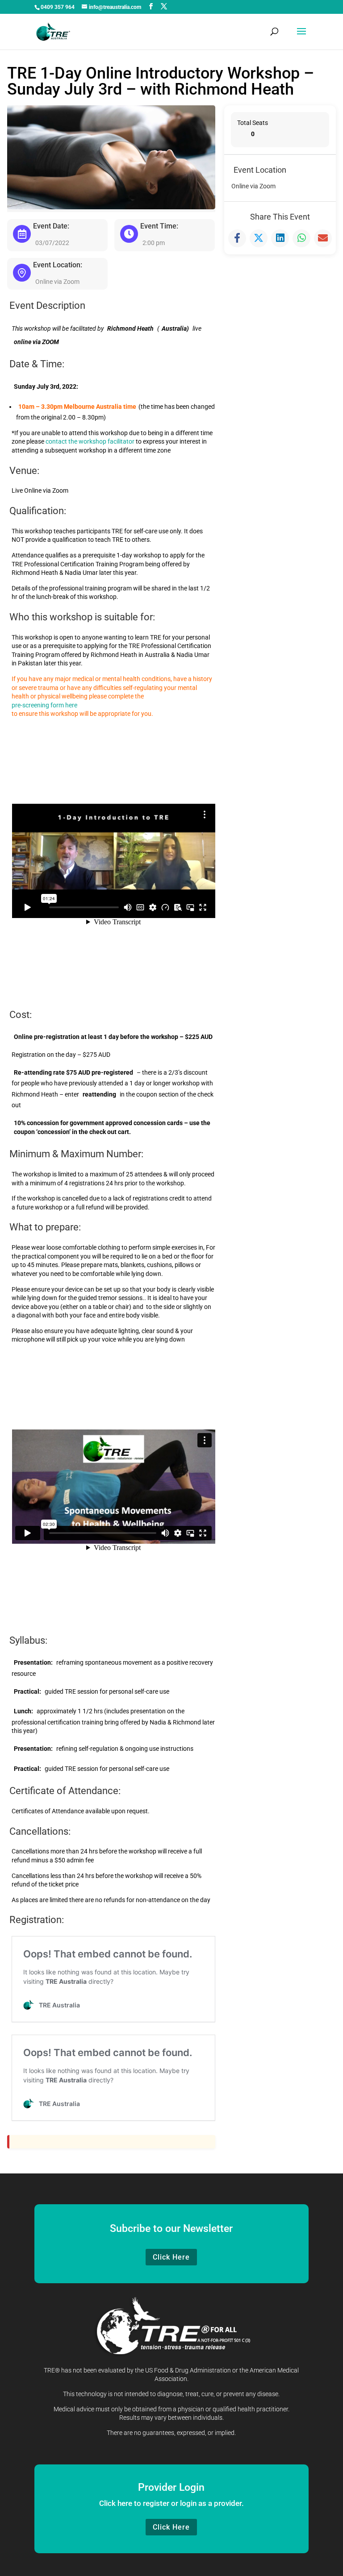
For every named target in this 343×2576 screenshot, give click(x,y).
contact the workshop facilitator (90, 441)
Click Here (171, 2257)
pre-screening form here (44, 705)
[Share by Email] (323, 238)
